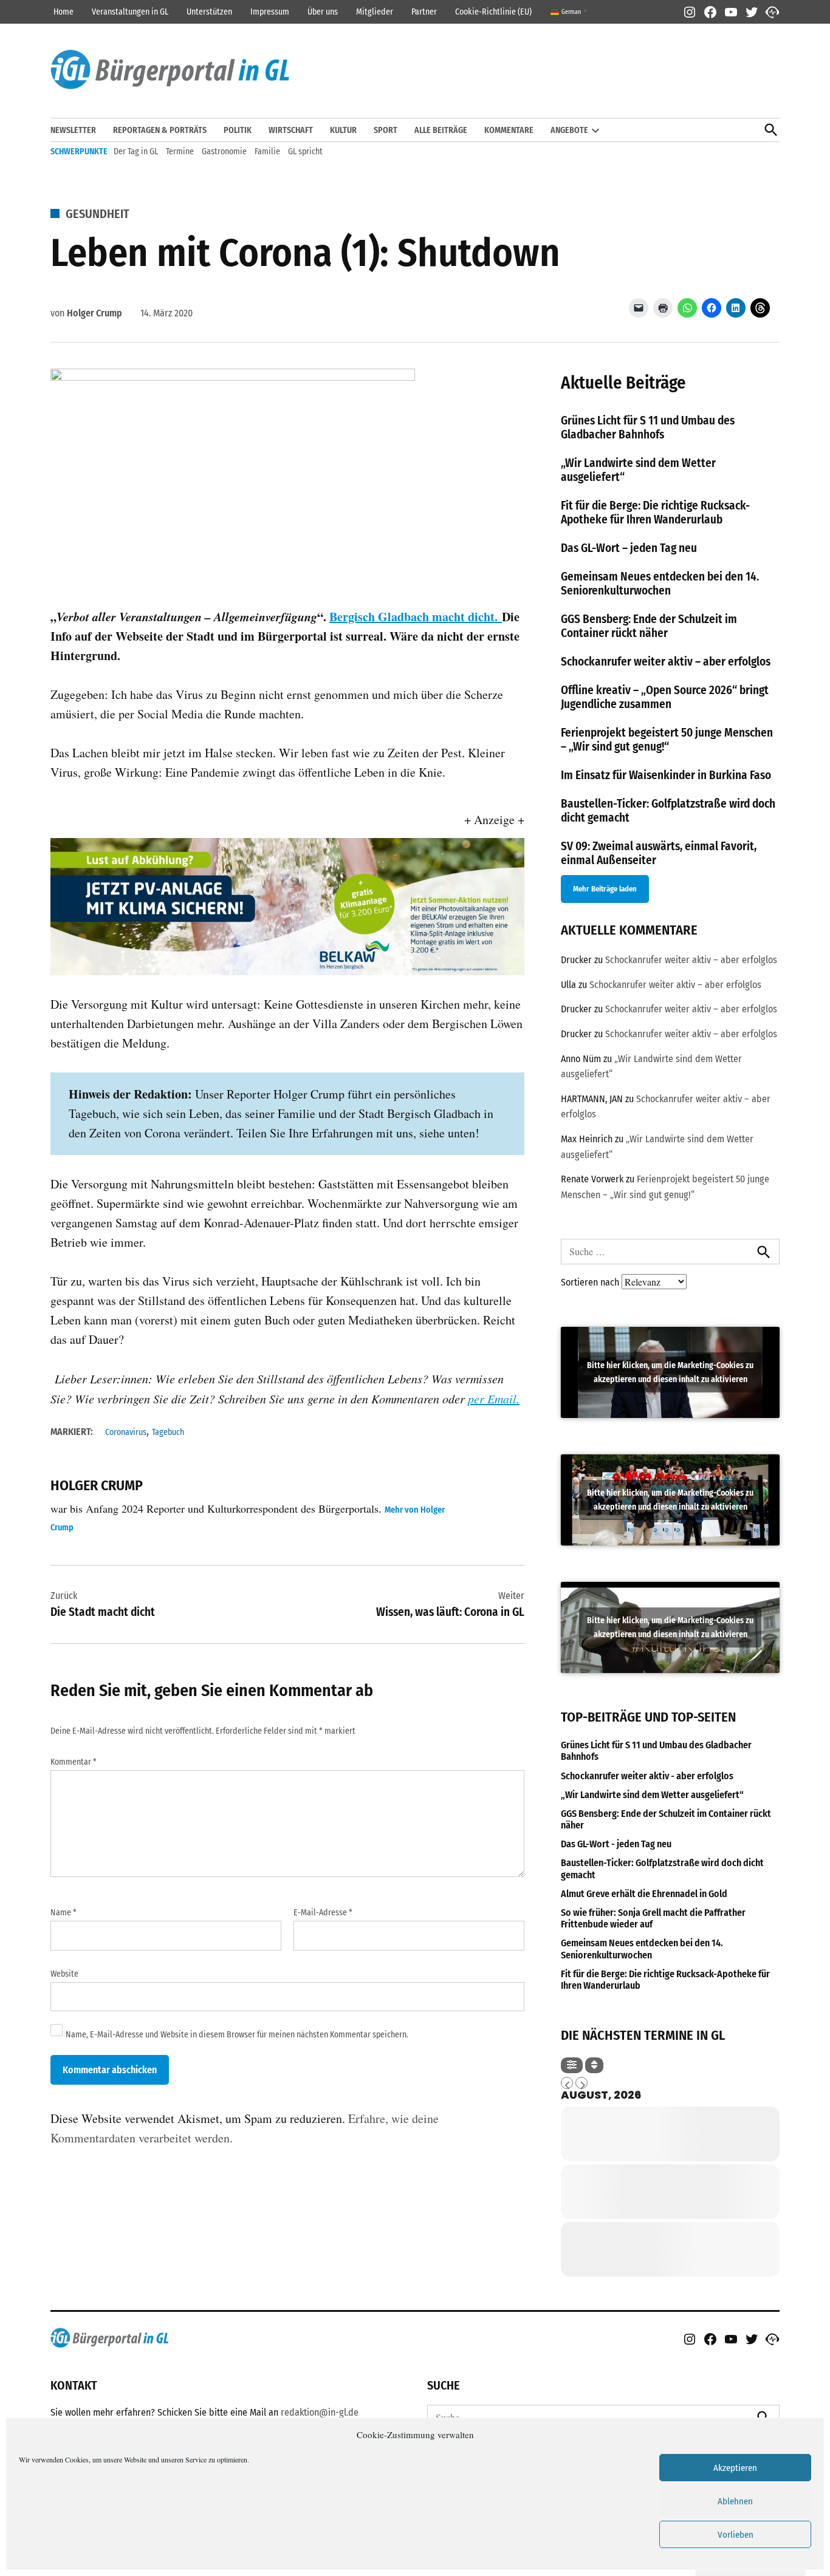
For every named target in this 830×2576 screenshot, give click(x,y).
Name (63, 1913)
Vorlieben (736, 2535)
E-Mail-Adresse (323, 1913)
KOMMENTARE (509, 130)
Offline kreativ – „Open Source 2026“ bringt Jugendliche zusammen (665, 697)
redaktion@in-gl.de (320, 2412)
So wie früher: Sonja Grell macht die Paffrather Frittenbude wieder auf (653, 1918)
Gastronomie (224, 152)
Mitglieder (375, 12)
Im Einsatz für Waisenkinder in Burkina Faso (666, 775)
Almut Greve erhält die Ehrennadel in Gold (644, 1894)
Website (64, 1974)
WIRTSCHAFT (291, 130)
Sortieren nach (591, 1282)
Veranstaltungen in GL (130, 12)
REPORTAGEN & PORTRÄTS (160, 130)
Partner (424, 12)
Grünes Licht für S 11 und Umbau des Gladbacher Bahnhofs (648, 428)
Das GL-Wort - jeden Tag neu (616, 1844)
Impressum (270, 12)
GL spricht (305, 152)
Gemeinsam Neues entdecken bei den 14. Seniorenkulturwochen (660, 584)
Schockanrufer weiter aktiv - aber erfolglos (647, 1776)
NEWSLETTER (73, 130)
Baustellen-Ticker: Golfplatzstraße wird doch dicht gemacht (662, 1869)
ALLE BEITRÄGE (441, 130)
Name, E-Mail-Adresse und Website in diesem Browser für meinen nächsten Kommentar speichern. (237, 2035)
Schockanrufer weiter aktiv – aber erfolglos (666, 662)
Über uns (323, 12)
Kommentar (74, 1762)
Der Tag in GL (136, 152)
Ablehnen (735, 2501)
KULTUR (343, 130)
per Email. (494, 1399)
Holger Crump (94, 313)
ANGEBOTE (569, 130)
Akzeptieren (735, 2468)
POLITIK (238, 130)
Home (63, 12)
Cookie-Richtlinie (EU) (493, 12)
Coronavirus (126, 1432)
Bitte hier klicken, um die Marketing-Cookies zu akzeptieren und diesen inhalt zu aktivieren (670, 1372)
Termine (180, 152)
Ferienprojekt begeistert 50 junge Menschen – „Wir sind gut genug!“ (667, 740)
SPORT (386, 130)
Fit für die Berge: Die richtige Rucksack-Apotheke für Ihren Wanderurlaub (655, 513)
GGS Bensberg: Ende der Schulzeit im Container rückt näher (649, 626)
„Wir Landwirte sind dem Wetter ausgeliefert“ (652, 1795)
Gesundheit (98, 214)
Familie (267, 152)
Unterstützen (209, 12)
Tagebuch (168, 1432)
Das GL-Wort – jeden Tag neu (629, 548)
